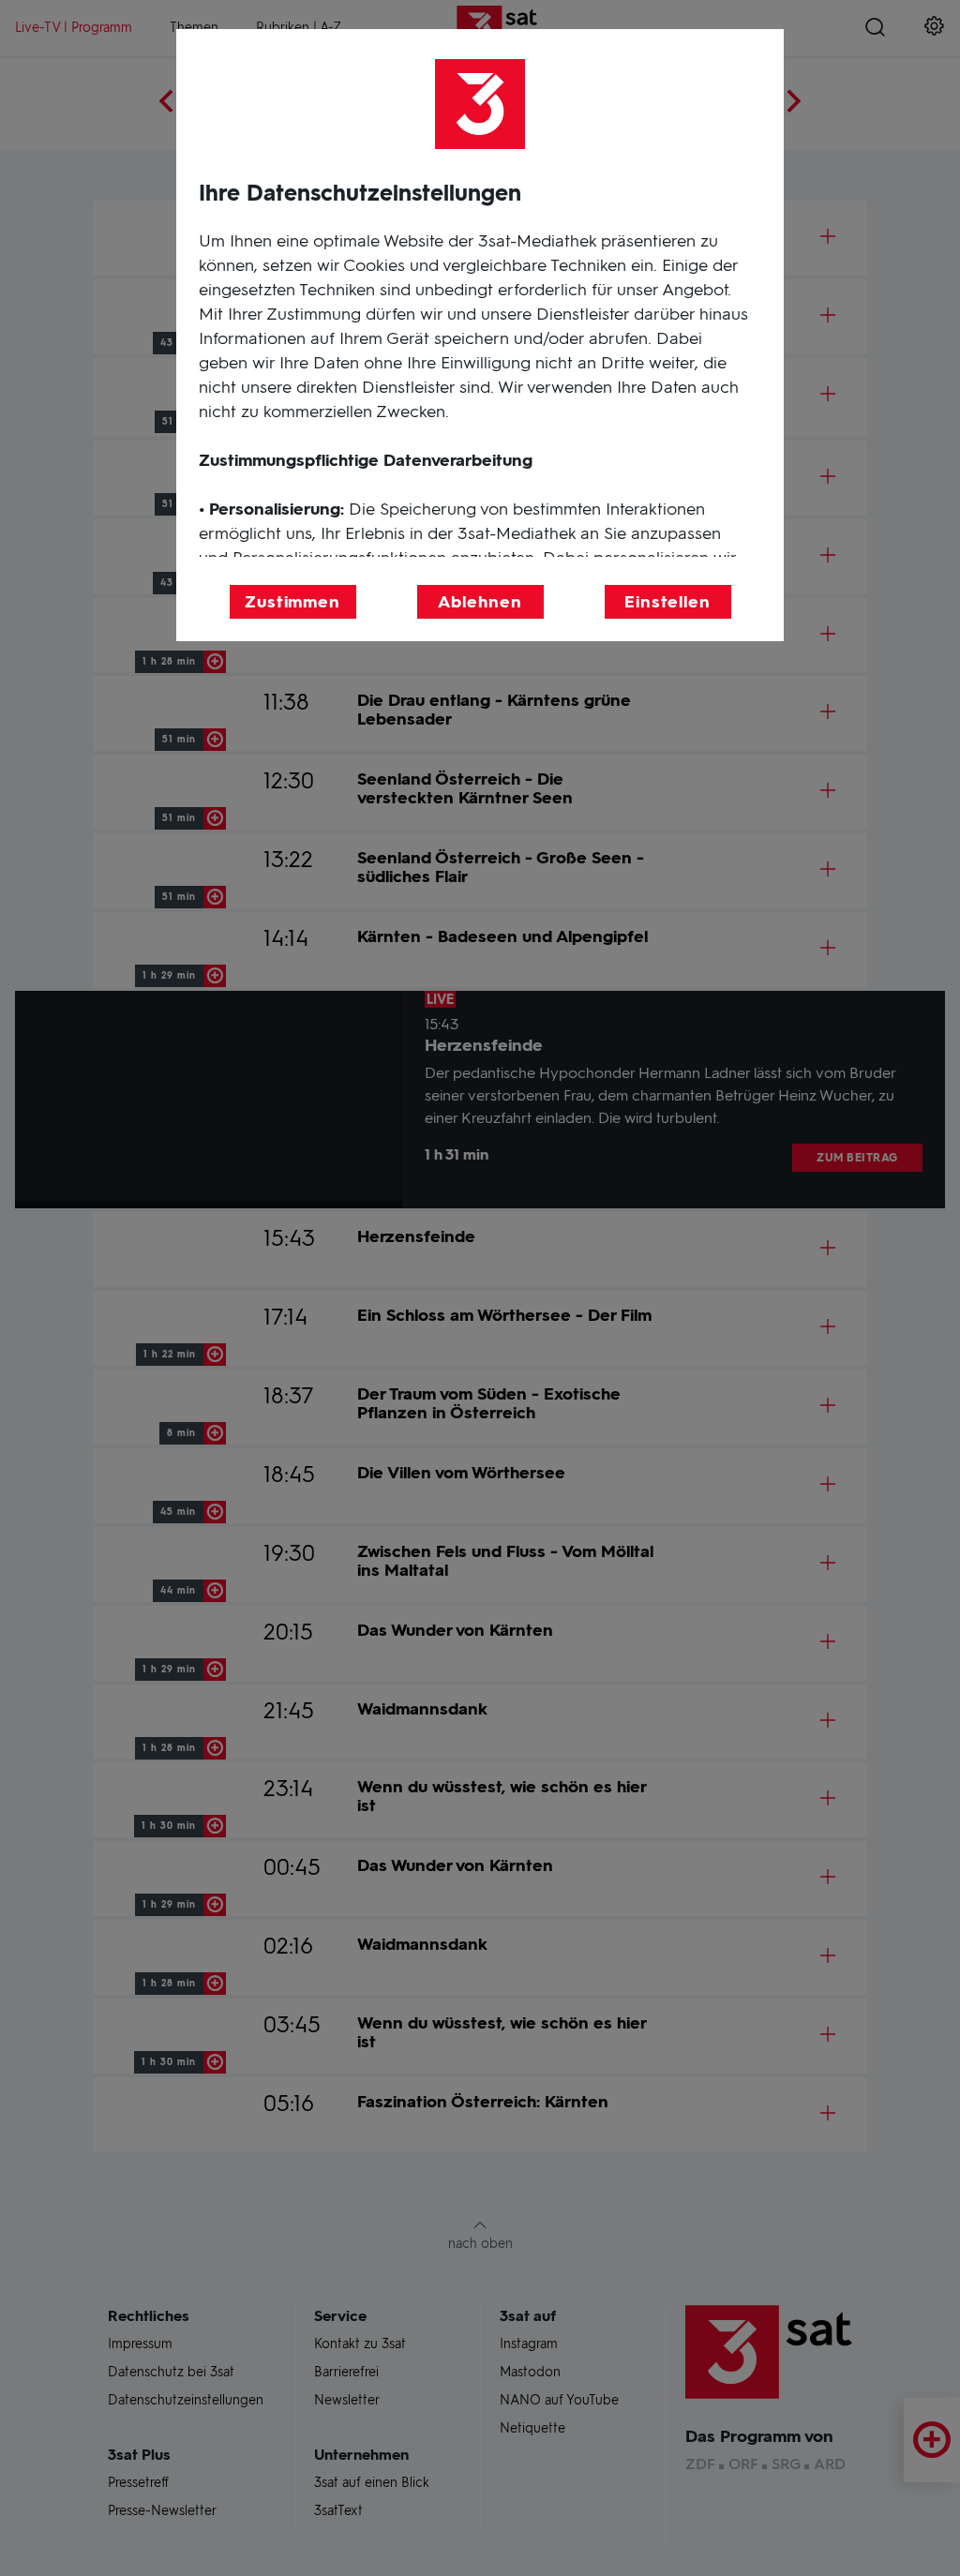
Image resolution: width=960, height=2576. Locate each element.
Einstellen (667, 602)
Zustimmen (292, 602)
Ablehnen (480, 602)
